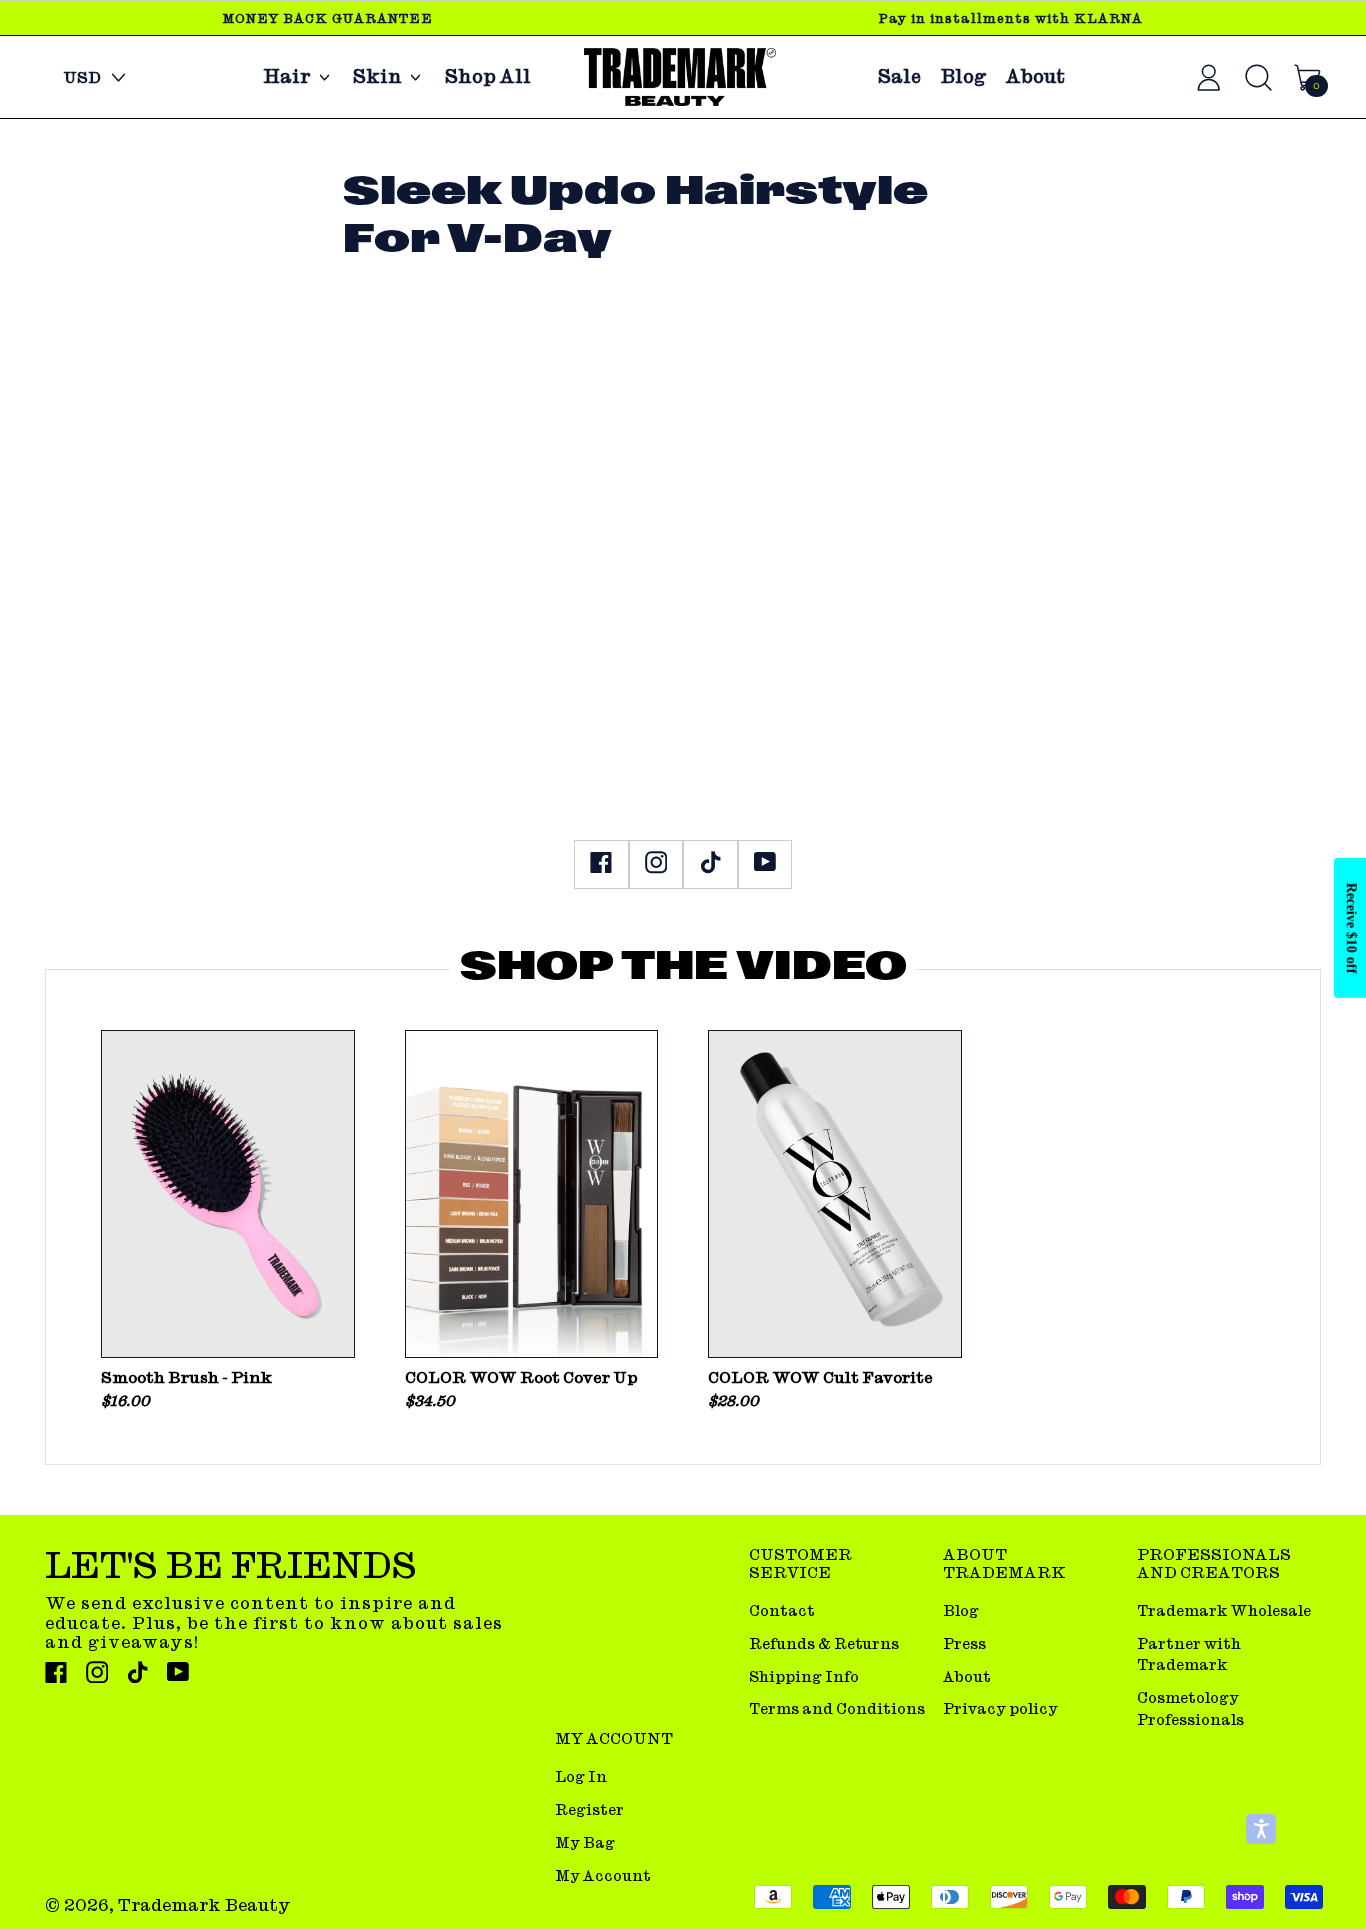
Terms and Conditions (837, 1708)
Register (589, 1809)
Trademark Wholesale (1224, 1610)
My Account (603, 1875)
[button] (1261, 1829)
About (1035, 77)
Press (964, 1643)
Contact (782, 1610)
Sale (899, 77)
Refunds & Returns (824, 1643)
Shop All (488, 77)
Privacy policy (1000, 1708)
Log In (581, 1776)
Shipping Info (804, 1676)
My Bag (585, 1842)
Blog (963, 77)
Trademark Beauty (204, 1904)
